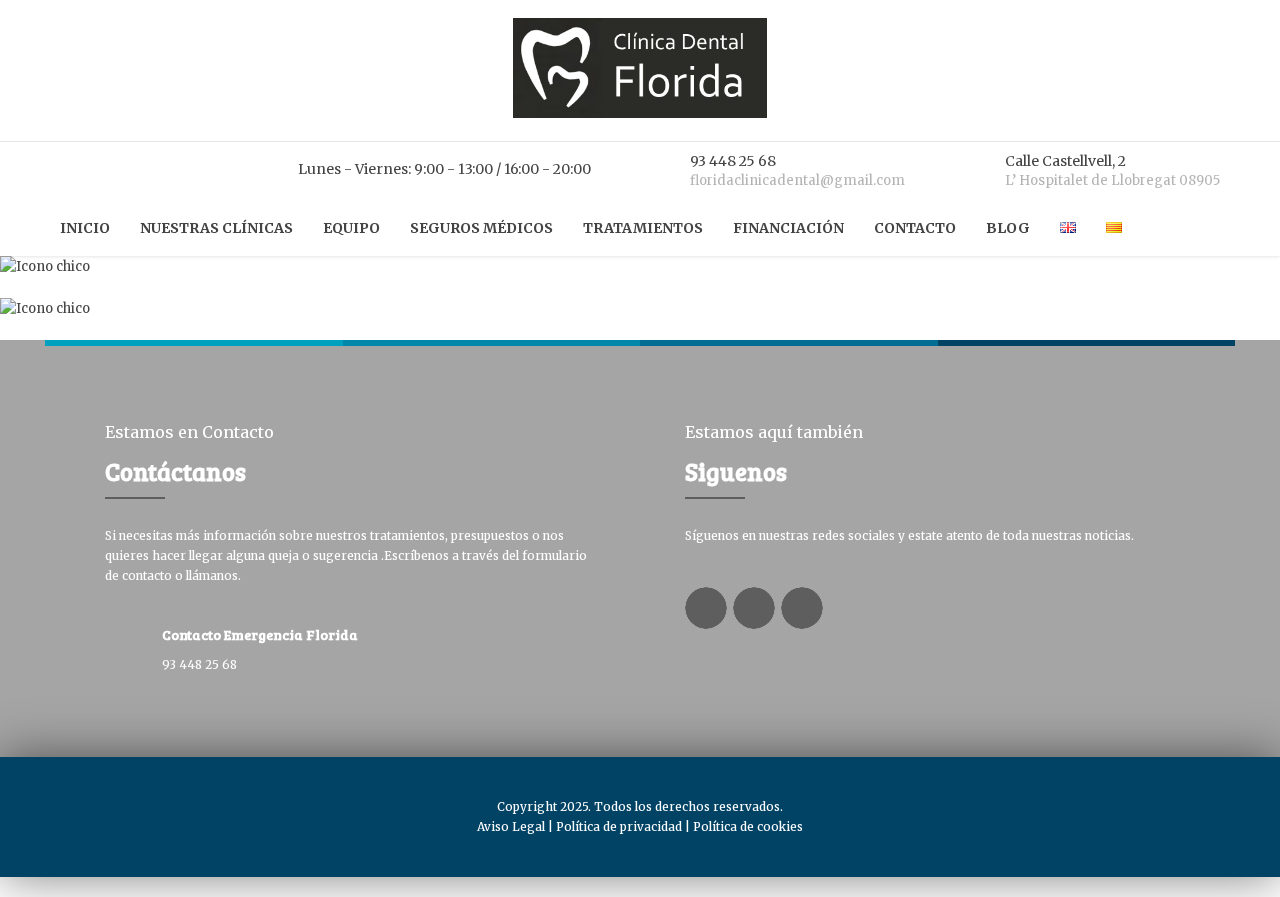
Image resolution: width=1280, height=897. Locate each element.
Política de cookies (748, 826)
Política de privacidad (619, 826)
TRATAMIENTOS (643, 228)
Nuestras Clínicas (216, 228)
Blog (1008, 228)
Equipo (351, 228)
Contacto (915, 228)
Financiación (788, 228)
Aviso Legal (511, 826)
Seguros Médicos (481, 228)
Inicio (85, 228)
